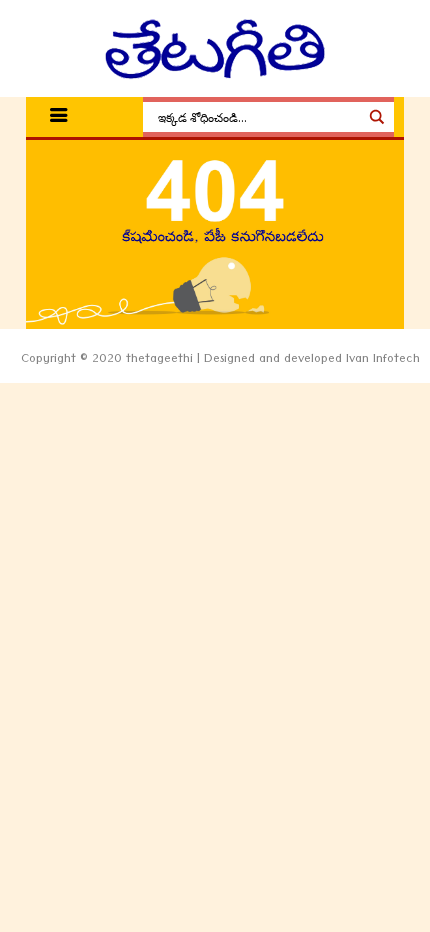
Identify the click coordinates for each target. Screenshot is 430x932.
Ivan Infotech (383, 361)
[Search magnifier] (377, 117)
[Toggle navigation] (59, 117)
